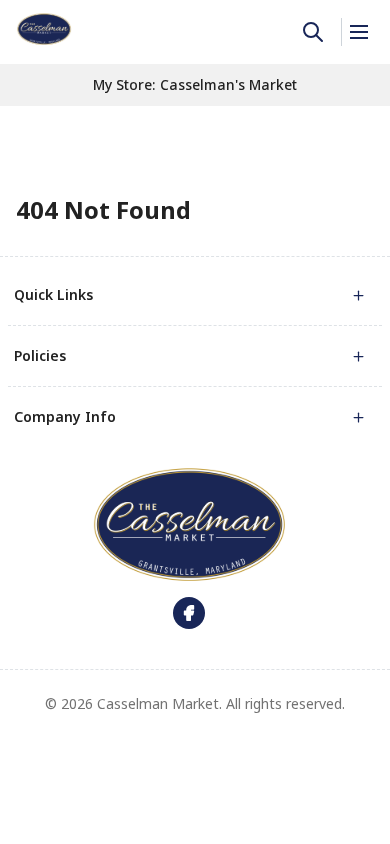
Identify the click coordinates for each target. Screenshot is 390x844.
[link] (44, 29)
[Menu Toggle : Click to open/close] (357, 32)
